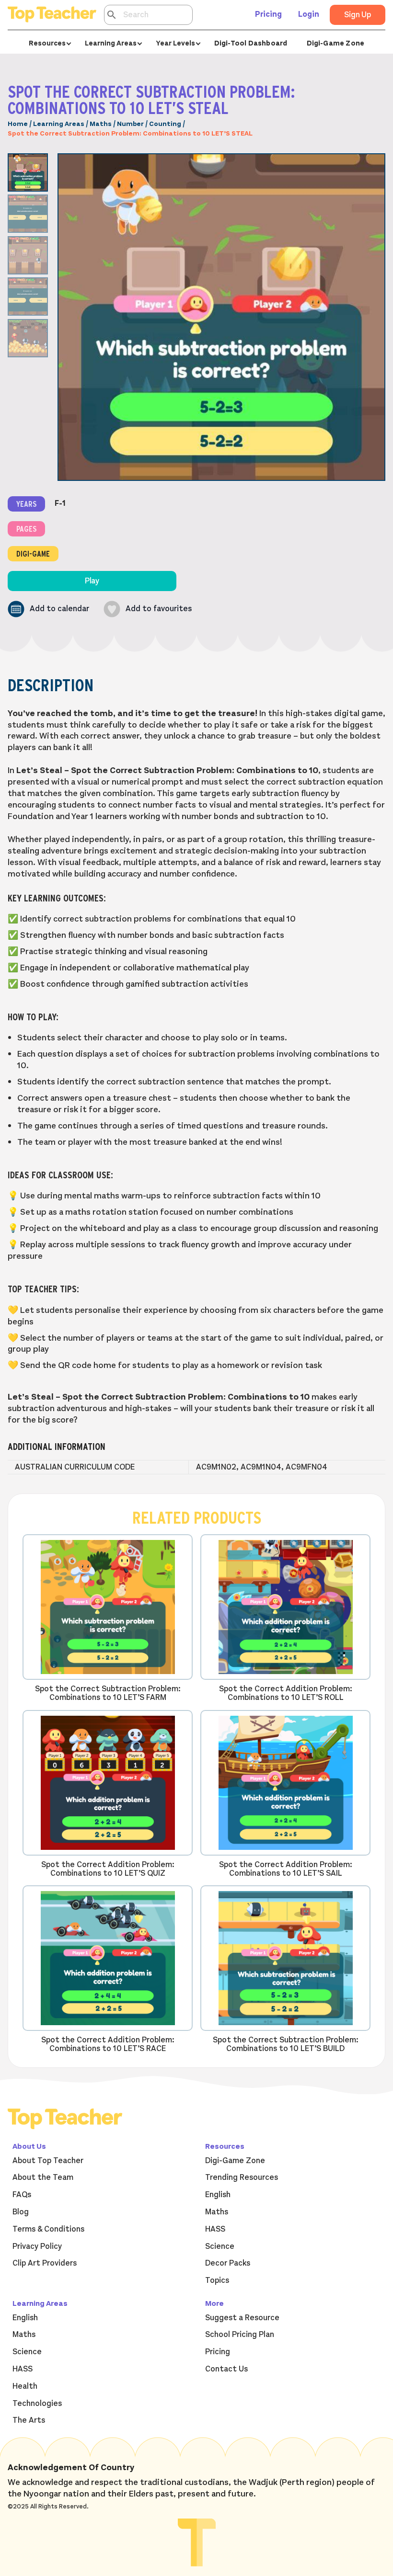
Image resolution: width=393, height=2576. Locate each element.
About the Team (43, 2177)
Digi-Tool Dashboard (251, 43)
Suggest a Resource (242, 2318)
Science (220, 2246)
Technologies (37, 2404)
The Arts (29, 2420)
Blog (21, 2212)
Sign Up (358, 15)
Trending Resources (242, 2177)
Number (130, 124)
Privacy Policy (37, 2246)
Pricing (268, 14)
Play (92, 581)
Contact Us (226, 2369)
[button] (48, 609)
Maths (101, 124)
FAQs (22, 2195)
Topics (217, 2280)
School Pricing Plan (240, 2335)
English (218, 2195)
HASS (215, 2229)
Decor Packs (228, 2263)
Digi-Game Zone (336, 43)
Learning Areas (59, 124)
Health (25, 2386)
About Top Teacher (48, 2161)
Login (309, 14)
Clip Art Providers (45, 2263)
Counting (165, 124)
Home (18, 124)
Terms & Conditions (48, 2229)
